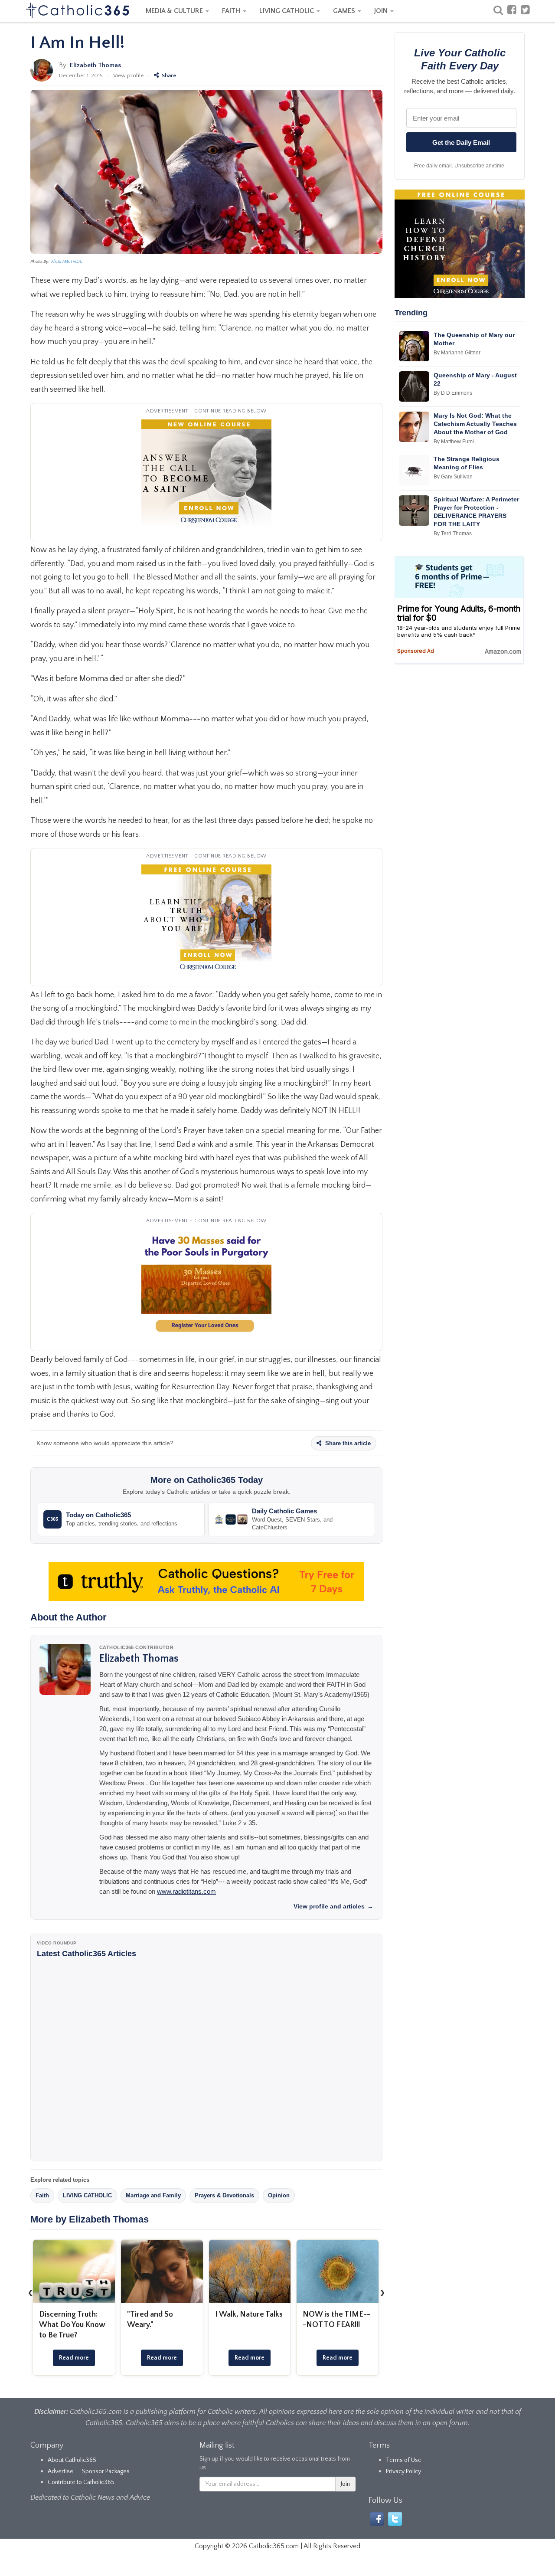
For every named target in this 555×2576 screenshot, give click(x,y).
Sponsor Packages (106, 2471)
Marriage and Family (153, 2195)
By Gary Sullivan (453, 477)
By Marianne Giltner (457, 353)
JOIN (382, 11)
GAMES (345, 11)
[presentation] (30, 2292)
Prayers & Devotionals (224, 2195)
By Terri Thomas (453, 534)
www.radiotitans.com (186, 1891)
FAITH (232, 11)
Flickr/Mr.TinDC (67, 262)
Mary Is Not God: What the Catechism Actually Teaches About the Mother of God (475, 424)
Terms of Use (404, 2460)
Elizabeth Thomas (95, 65)
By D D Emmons (453, 393)
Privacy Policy (403, 2471)
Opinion (279, 2195)
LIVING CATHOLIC (287, 11)
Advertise (60, 2471)
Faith (42, 2195)
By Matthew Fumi (454, 442)
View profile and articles (333, 1906)
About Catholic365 (72, 2460)
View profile (128, 75)
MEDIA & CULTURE (175, 11)
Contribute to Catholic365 (81, 2482)
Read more (74, 2358)
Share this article (347, 1443)
